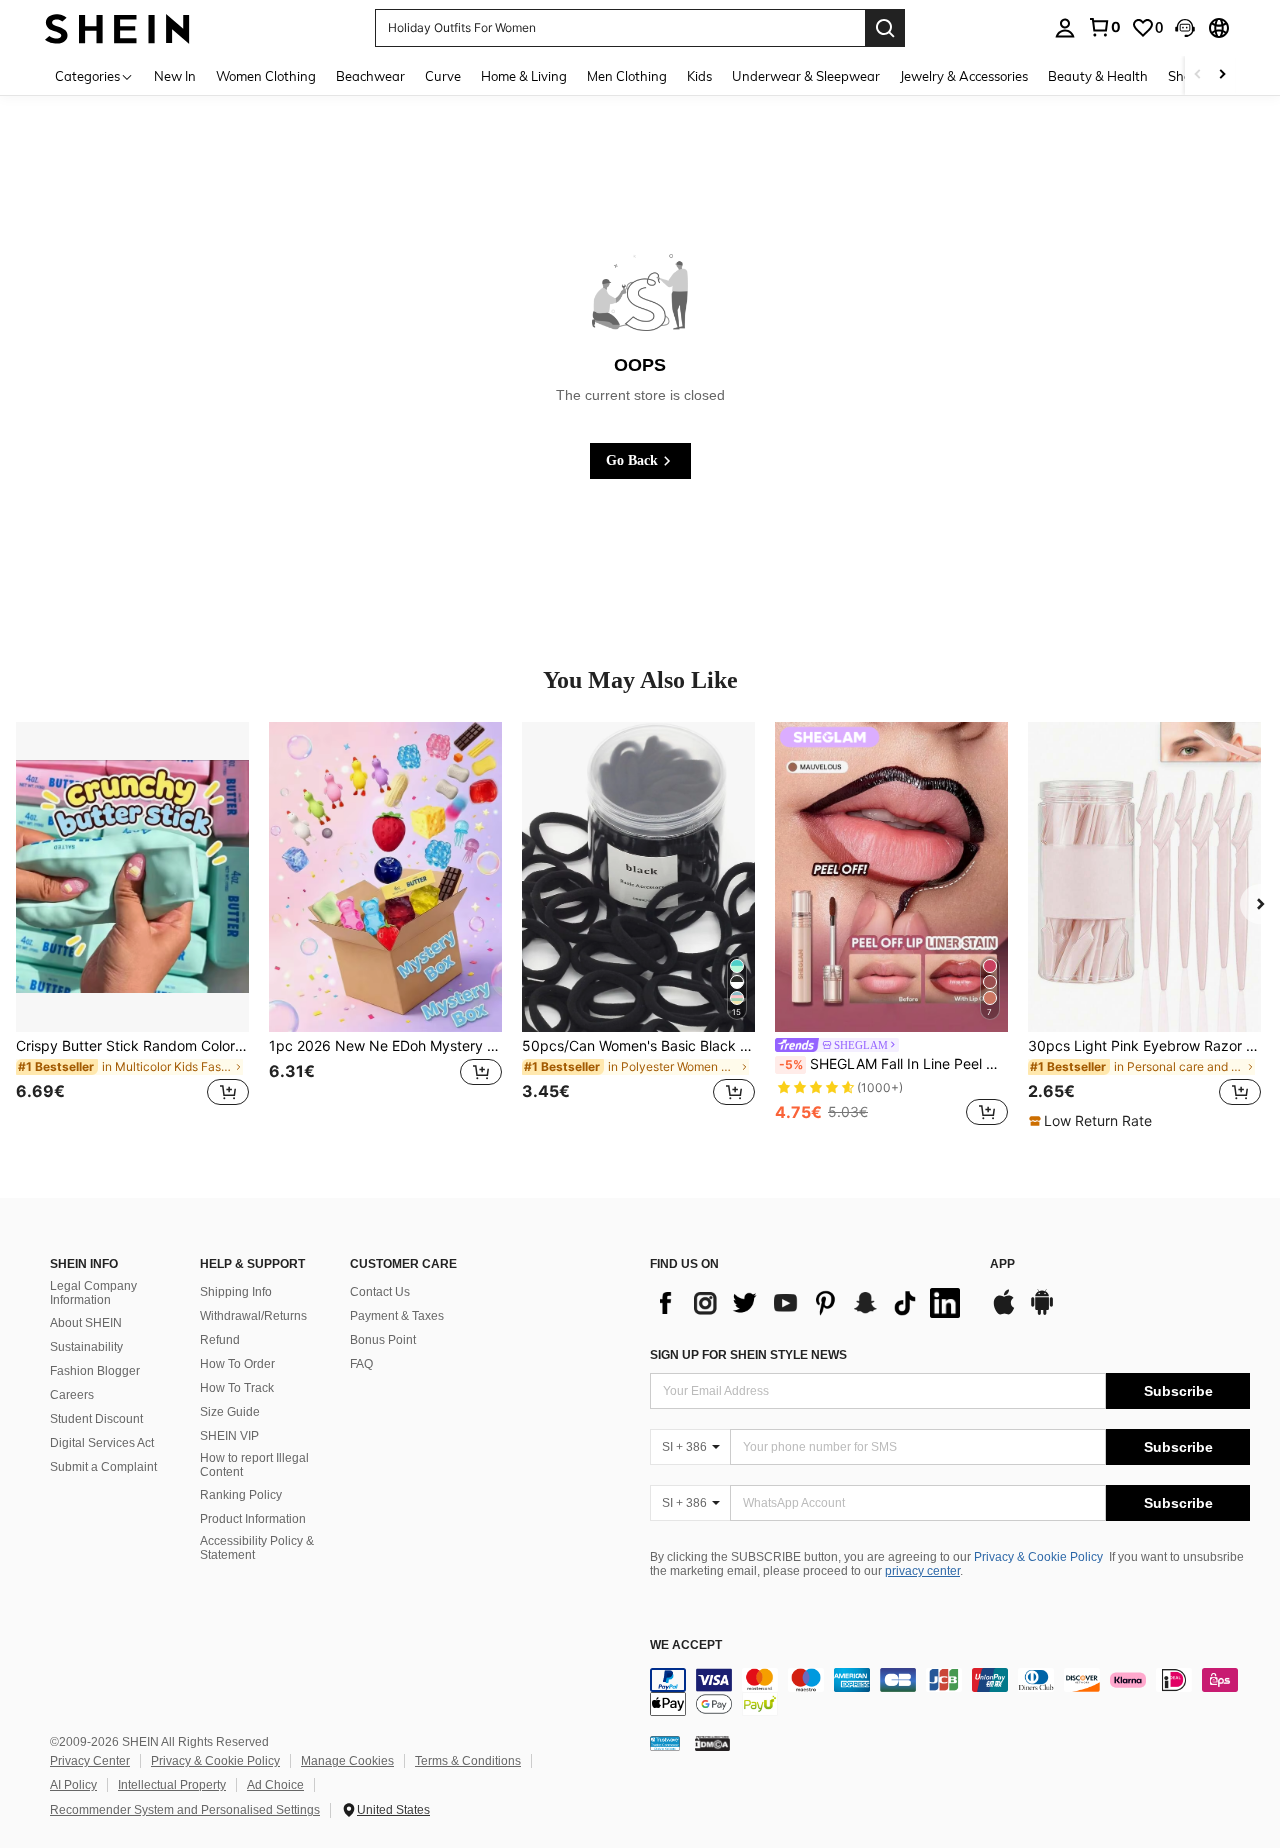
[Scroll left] (1198, 75)
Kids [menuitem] (699, 76)
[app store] (1004, 1312)
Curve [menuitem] (443, 76)
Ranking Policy (241, 1495)
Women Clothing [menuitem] (266, 76)
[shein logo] (117, 27)
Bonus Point (383, 1340)
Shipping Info (236, 1292)
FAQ (361, 1364)
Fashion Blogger (95, 1371)
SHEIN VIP (229, 1436)
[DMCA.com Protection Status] (712, 1742)
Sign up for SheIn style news (748, 1355)
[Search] (885, 28)
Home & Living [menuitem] (524, 76)
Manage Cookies (347, 1761)
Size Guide (230, 1412)
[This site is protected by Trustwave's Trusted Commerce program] (665, 1742)
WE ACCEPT (686, 1645)
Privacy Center (90, 1761)
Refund (220, 1340)
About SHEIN (86, 1323)
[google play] (1042, 1312)
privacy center (922, 1571)
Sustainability (86, 1347)
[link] (1104, 27)
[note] (1093, 1121)
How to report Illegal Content (254, 1465)
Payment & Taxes (397, 1316)
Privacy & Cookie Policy (1038, 1557)
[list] (810, 1303)
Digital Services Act (102, 1443)
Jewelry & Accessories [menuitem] (964, 76)
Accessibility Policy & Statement (257, 1548)
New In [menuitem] (175, 76)
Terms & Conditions (468, 1761)
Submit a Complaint (103, 1467)
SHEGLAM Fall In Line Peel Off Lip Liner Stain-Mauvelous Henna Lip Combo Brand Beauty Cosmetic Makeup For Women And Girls (893, 1064)
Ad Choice (275, 1785)
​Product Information (253, 1519)
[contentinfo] (950, 1692)
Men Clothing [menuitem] (627, 76)
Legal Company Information (93, 1293)
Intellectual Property (172, 1785)
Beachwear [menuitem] (370, 76)
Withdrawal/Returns (253, 1316)
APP (1002, 1264)
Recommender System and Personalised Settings (185, 1810)
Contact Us (380, 1292)
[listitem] (132, 926)
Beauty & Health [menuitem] (1098, 76)
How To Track (237, 1388)
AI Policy (73, 1785)
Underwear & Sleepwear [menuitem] (806, 76)
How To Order (237, 1364)
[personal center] (1065, 28)
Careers (72, 1395)
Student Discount (96, 1419)
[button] (1185, 28)
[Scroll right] (1222, 75)
